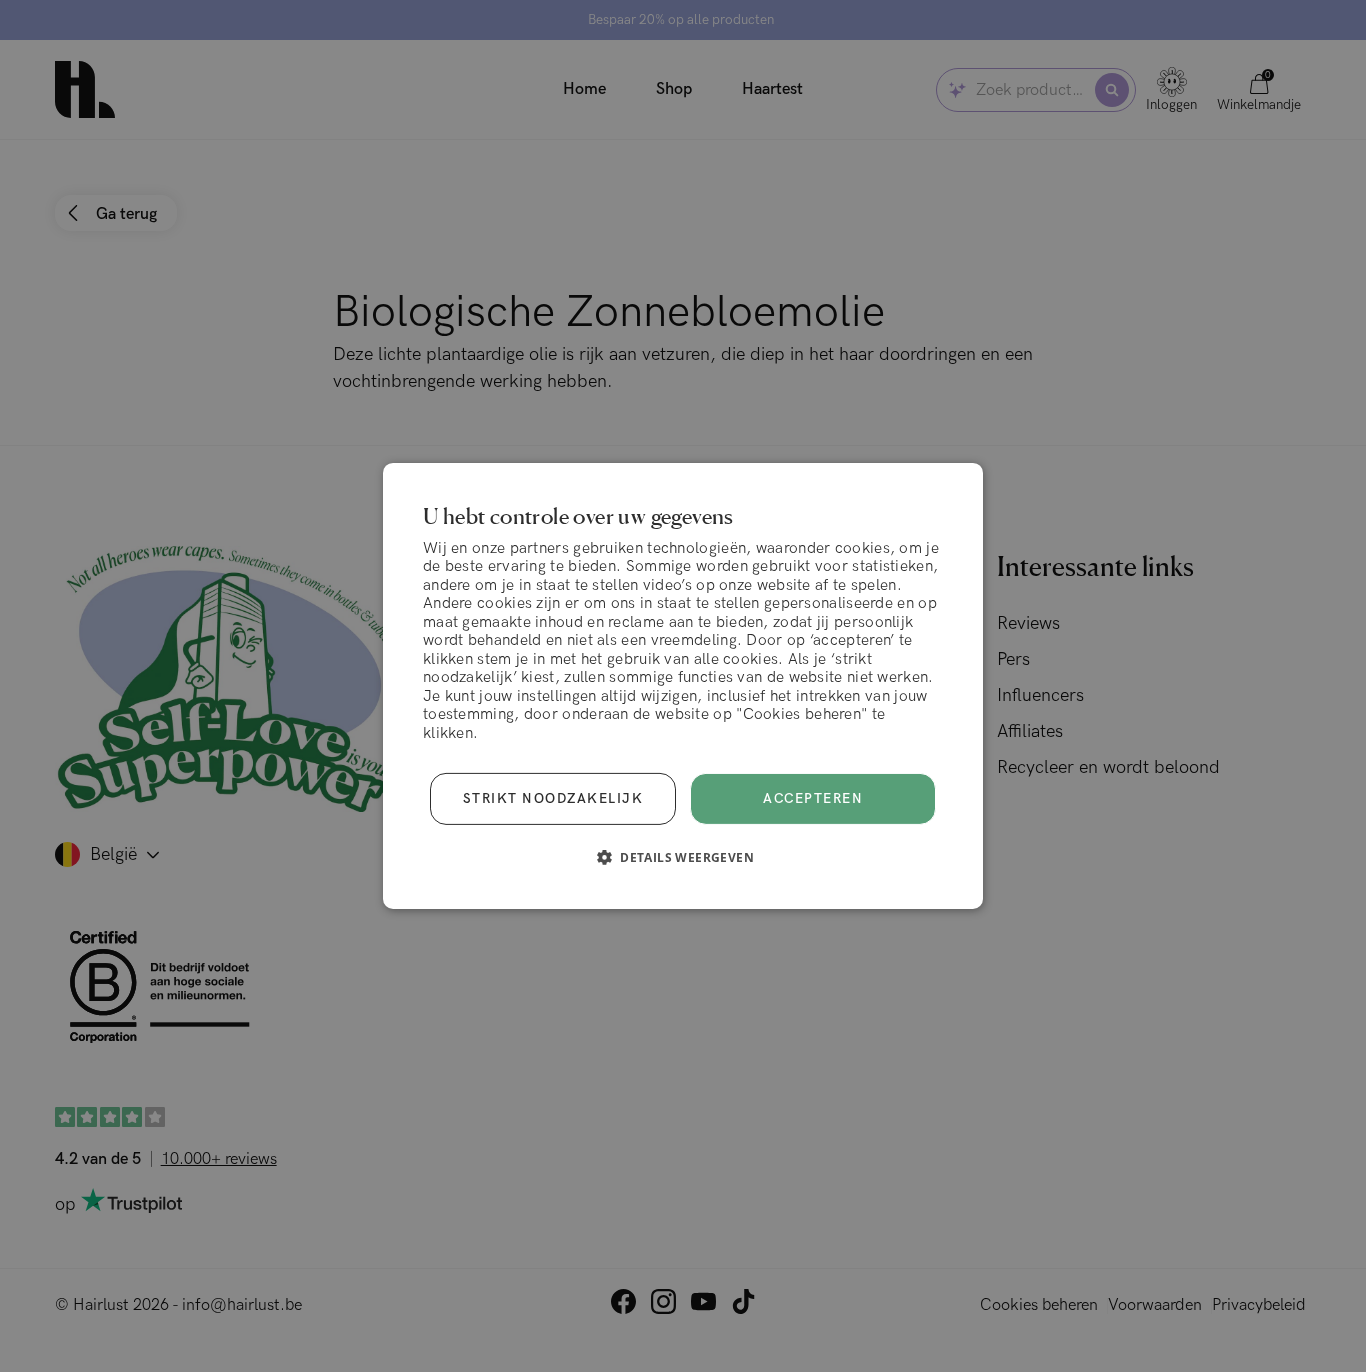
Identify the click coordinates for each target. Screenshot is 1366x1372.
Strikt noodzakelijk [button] (553, 799)
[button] (683, 857)
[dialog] (683, 686)
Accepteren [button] (813, 799)
